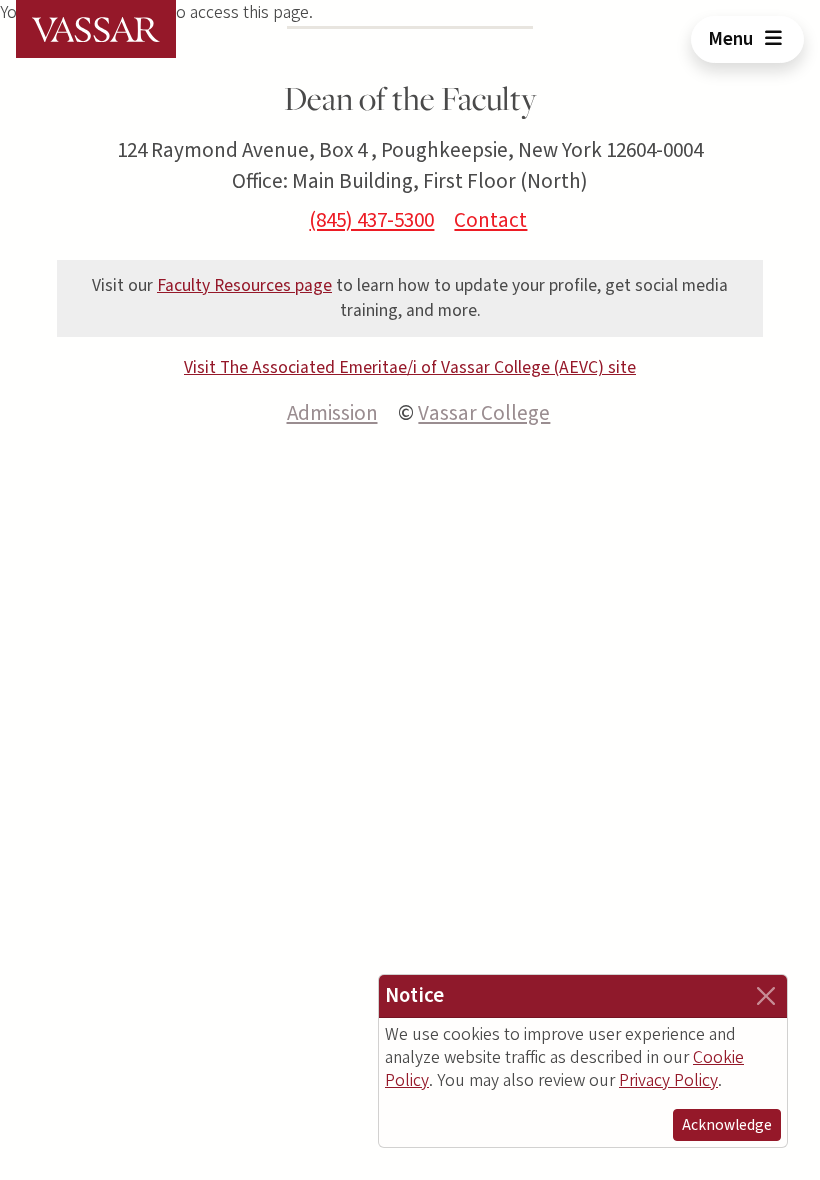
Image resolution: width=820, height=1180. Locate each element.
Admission (332, 413)
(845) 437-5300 (371, 220)
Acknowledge (727, 1125)
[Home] (96, 29)
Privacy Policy (668, 1080)
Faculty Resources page (244, 285)
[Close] (766, 996)
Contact (490, 220)
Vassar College (484, 413)
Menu (732, 39)
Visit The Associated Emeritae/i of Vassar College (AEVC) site (410, 367)
